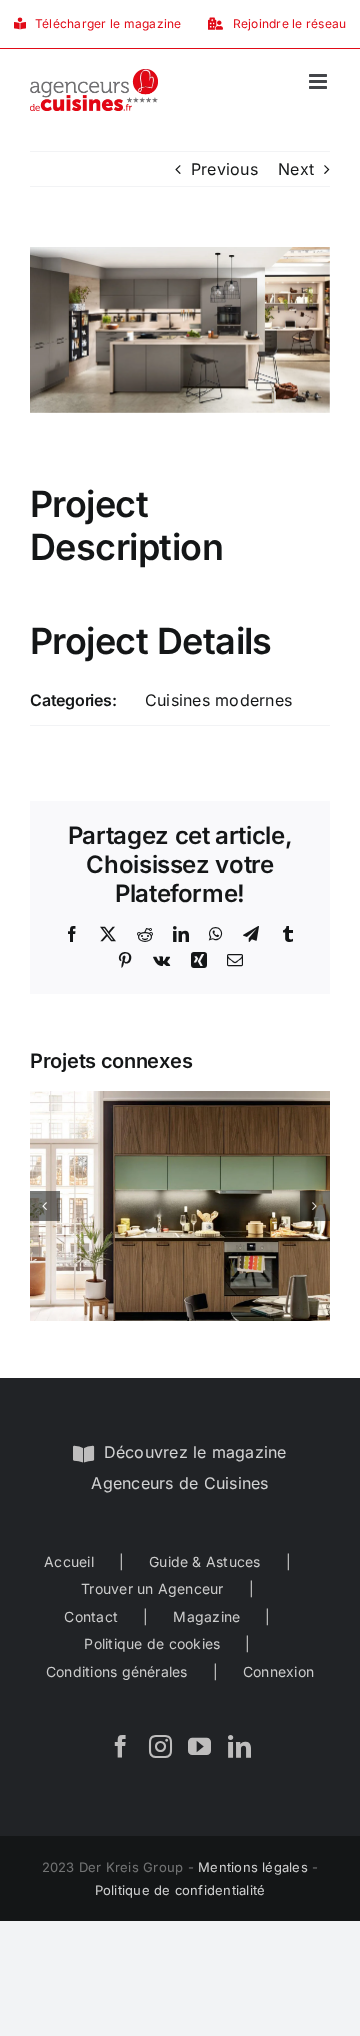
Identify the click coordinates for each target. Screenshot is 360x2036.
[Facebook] (120, 1746)
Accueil (69, 1561)
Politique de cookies (152, 1643)
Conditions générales (117, 1671)
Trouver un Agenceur (152, 1588)
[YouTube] (199, 1746)
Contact (91, 1616)
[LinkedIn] (239, 1746)
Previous (224, 169)
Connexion (278, 1671)
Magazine (206, 1616)
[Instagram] (160, 1746)
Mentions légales (253, 1867)
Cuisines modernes (218, 700)
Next (296, 169)
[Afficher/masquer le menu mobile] (319, 81)
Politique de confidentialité (180, 1890)
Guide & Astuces (205, 1561)
